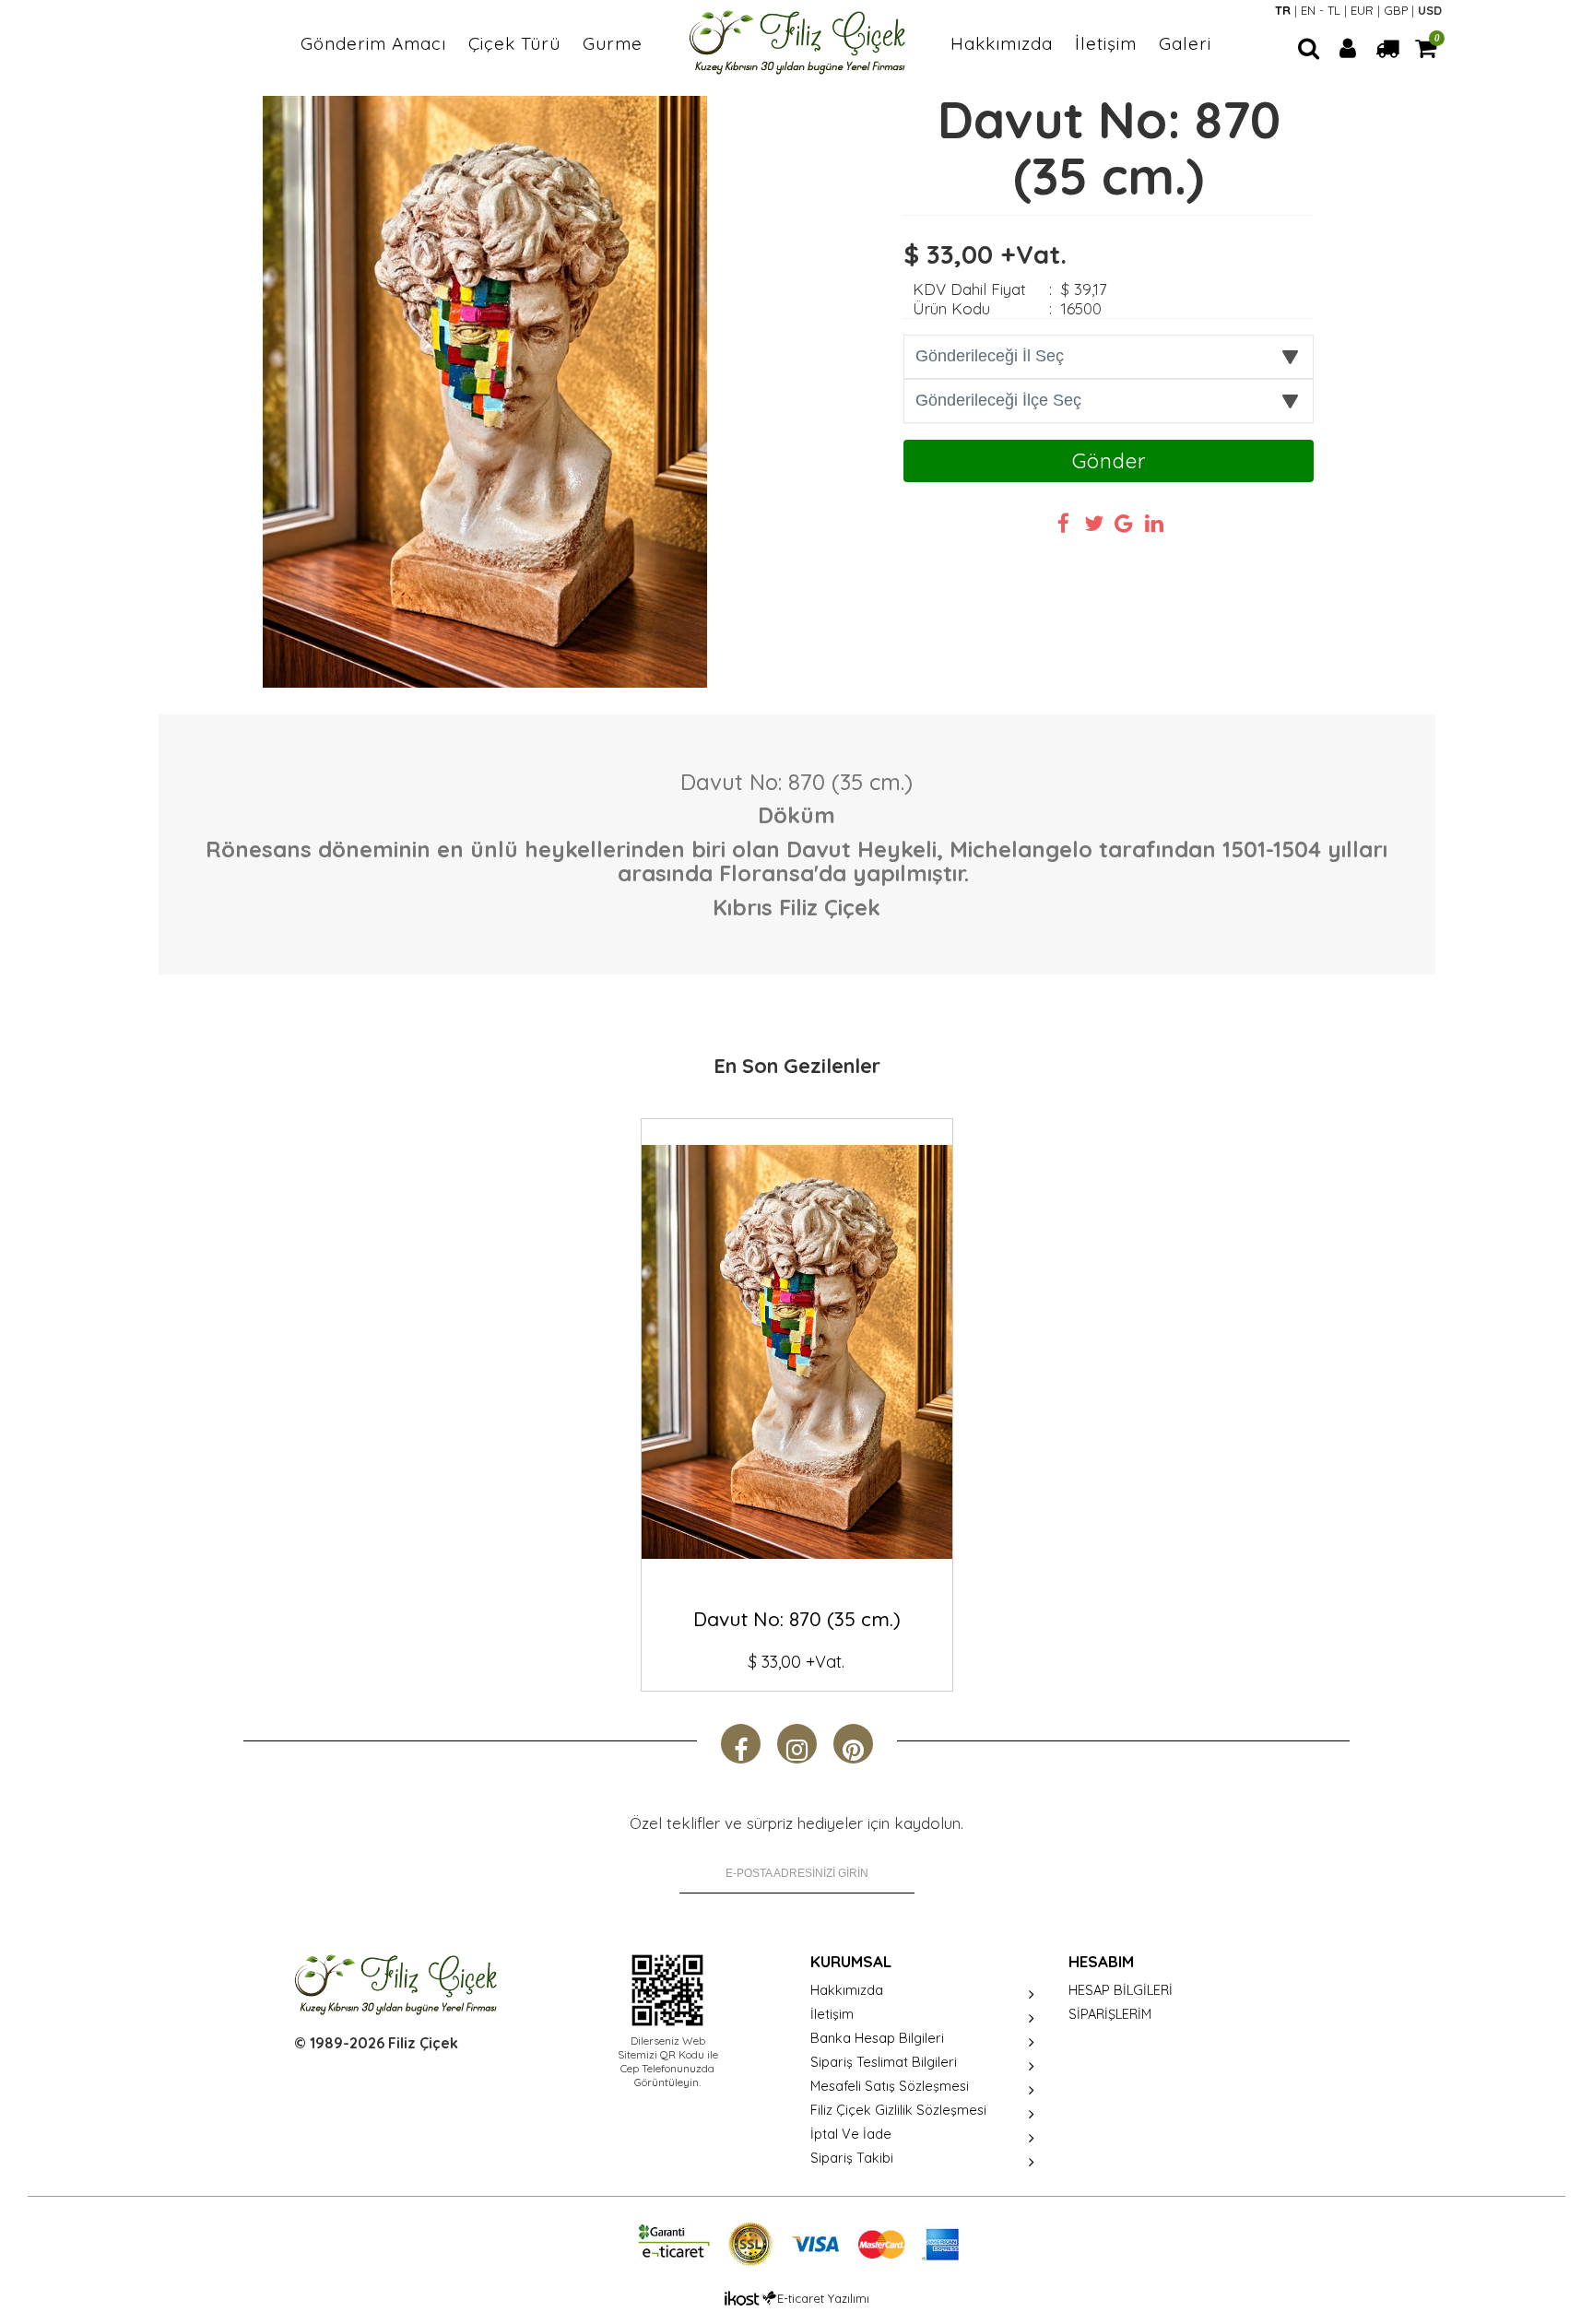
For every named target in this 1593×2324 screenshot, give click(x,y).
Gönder (1109, 461)
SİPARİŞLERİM (1110, 2014)
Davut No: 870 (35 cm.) (797, 1619)
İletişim (1106, 43)
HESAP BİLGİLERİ (1121, 1990)
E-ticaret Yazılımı (823, 2298)
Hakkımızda (1002, 43)
